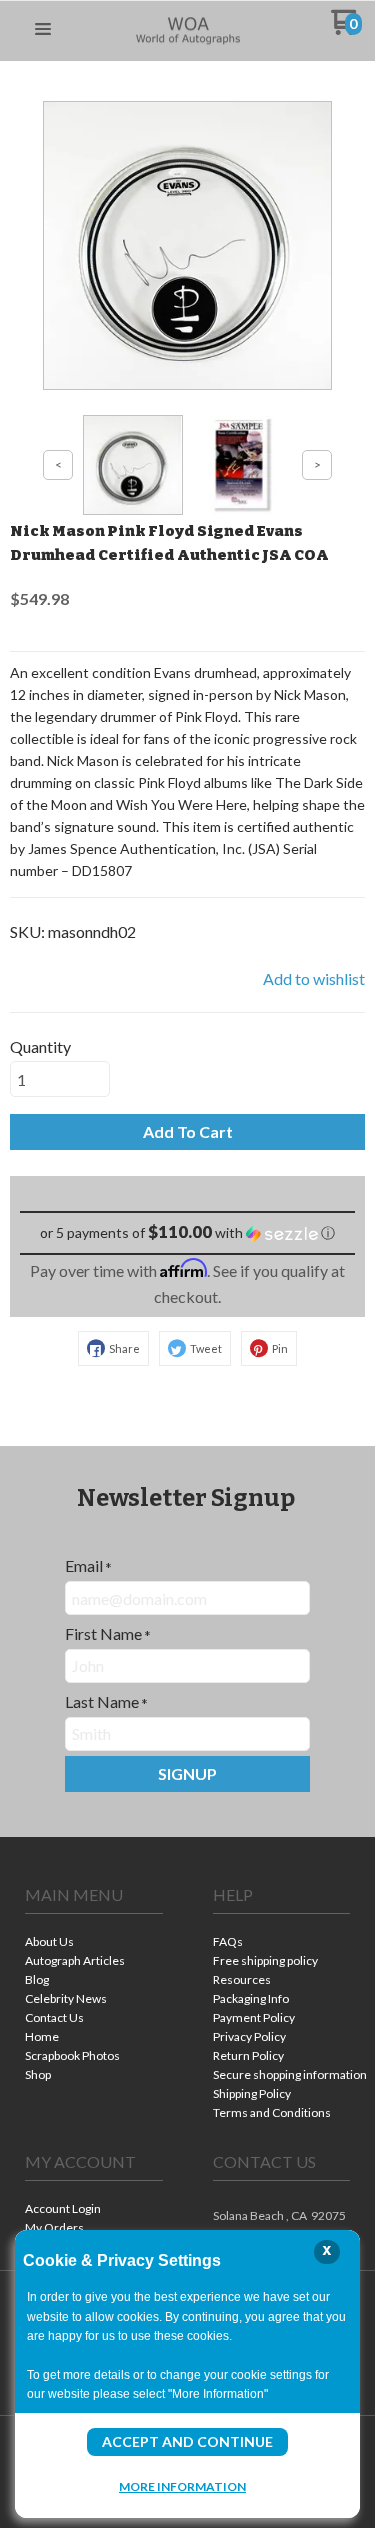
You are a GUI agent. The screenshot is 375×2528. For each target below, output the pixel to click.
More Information (182, 2486)
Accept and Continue (187, 2441)
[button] (43, 30)
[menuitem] (94, 1943)
